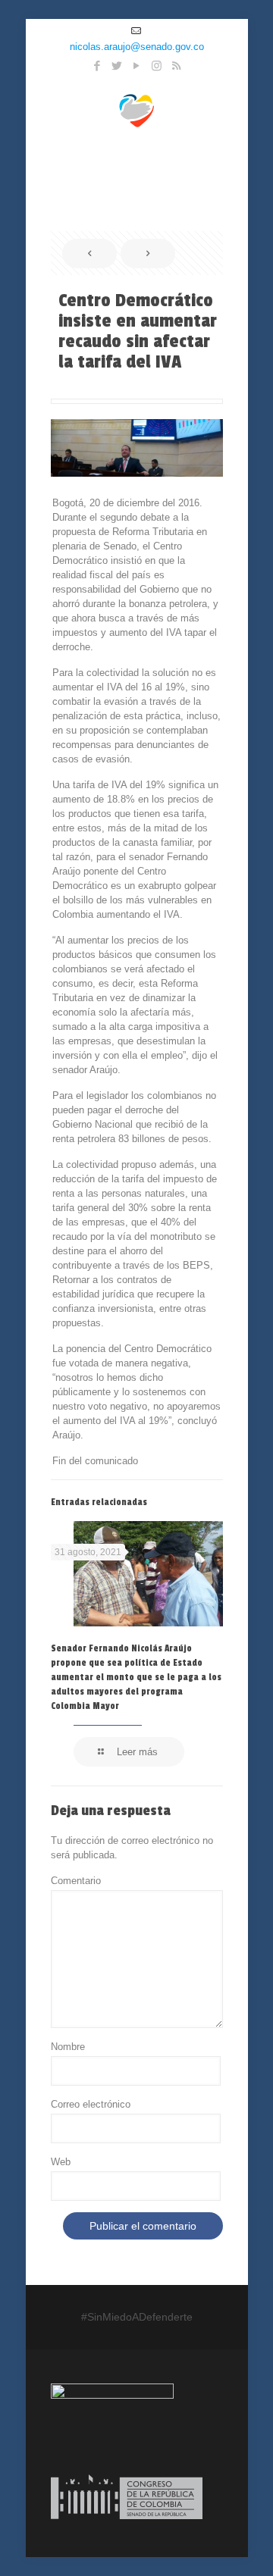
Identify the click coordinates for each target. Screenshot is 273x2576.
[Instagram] (157, 66)
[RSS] (176, 66)
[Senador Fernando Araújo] (137, 108)
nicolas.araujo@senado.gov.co (137, 47)
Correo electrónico (91, 2104)
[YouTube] (137, 66)
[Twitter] (117, 66)
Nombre (68, 2047)
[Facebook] (97, 66)
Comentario (76, 1881)
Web (61, 2162)
